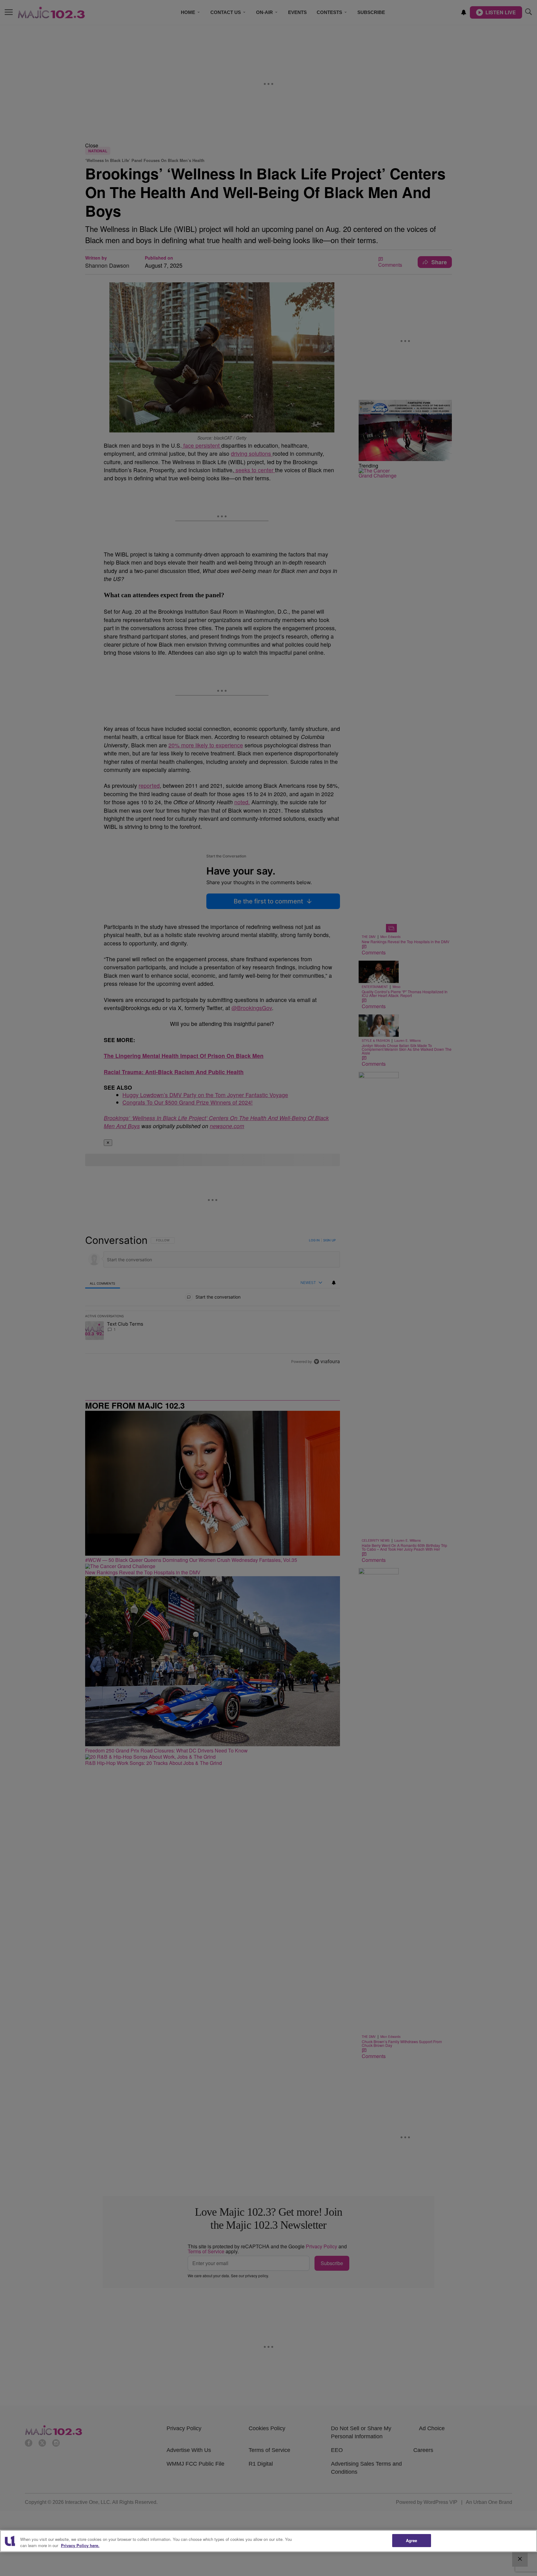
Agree (412, 2540)
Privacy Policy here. (80, 2545)
